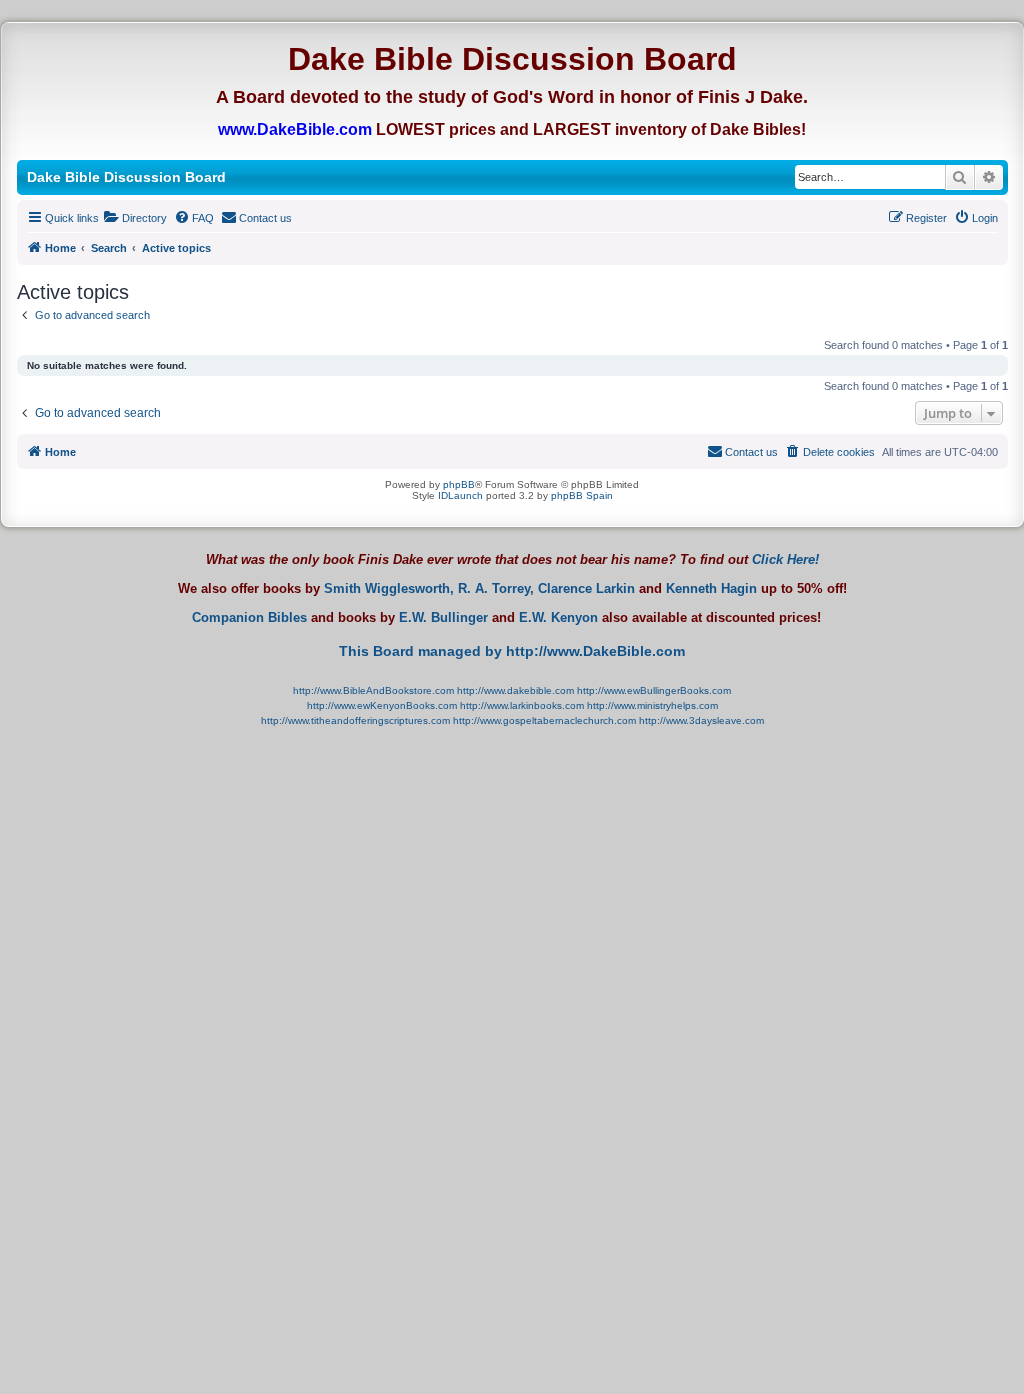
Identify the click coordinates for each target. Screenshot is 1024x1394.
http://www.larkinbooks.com (522, 705)
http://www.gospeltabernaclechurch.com (544, 720)
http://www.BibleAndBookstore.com (373, 690)
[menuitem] (135, 218)
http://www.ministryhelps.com (652, 705)
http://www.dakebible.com (515, 690)
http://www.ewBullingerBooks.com (654, 690)
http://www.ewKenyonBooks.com (382, 705)
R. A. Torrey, (496, 589)
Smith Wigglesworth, (389, 589)
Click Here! (785, 559)
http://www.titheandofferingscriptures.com (355, 720)
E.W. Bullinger (443, 618)
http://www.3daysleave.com (701, 720)
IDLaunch (460, 495)
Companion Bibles (249, 618)
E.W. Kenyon (558, 618)
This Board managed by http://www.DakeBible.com (512, 651)
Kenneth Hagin (711, 589)
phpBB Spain (582, 495)
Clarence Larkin (586, 589)
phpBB (459, 484)
